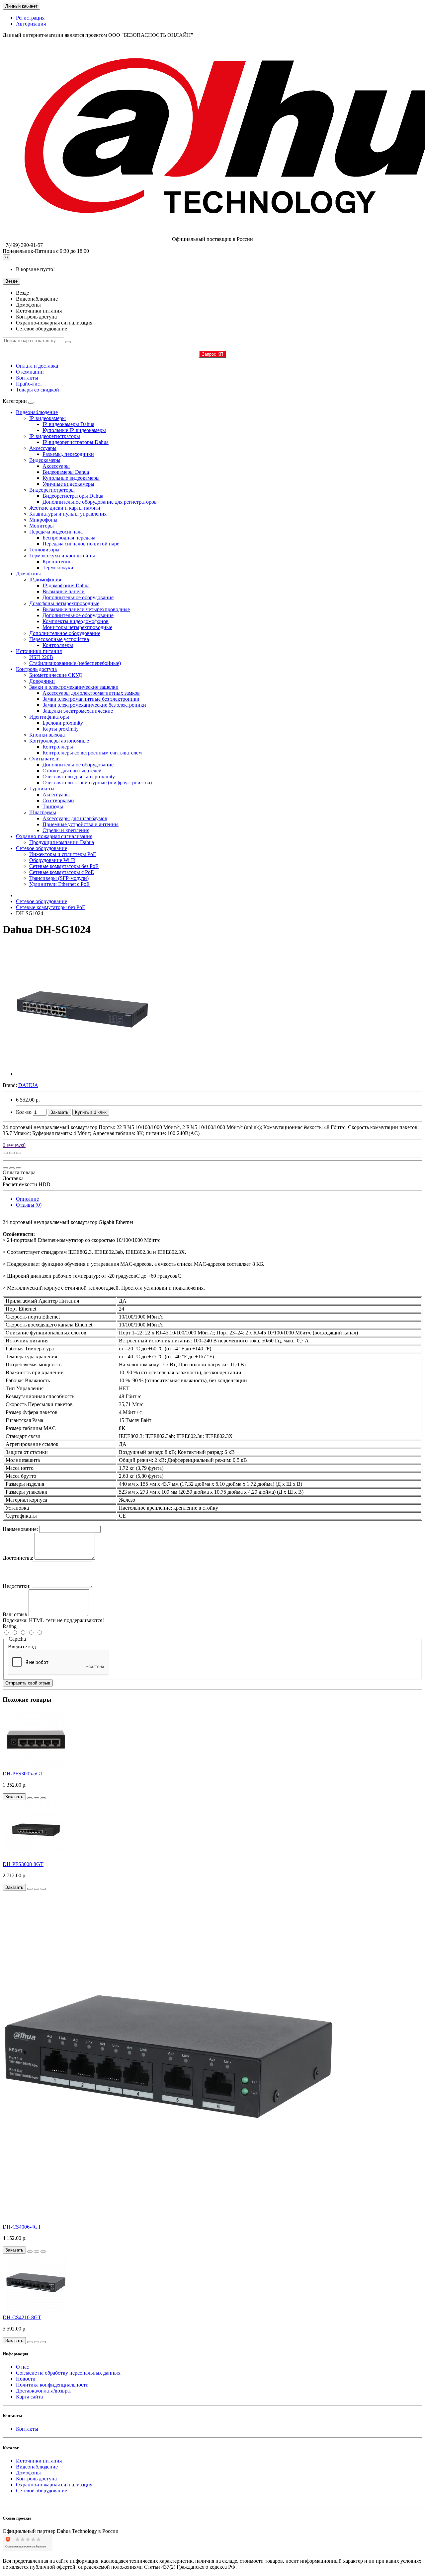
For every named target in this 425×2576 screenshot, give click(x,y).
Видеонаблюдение (37, 412)
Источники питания (39, 651)
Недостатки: (17, 1586)
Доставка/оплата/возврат (44, 2391)
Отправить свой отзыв (28, 1683)
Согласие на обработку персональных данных (68, 2373)
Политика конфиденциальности (52, 2385)
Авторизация (31, 24)
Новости (26, 2379)
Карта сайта (29, 2397)
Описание (27, 1199)
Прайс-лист (29, 384)
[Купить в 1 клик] (30, 1798)
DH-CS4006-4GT (22, 2227)
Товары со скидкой (38, 390)
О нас (22, 2367)
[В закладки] (12, 1153)
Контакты (27, 378)
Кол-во (24, 1112)
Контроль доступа (36, 669)
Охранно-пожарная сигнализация (54, 836)
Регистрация (30, 18)
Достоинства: (18, 1558)
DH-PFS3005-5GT (23, 1774)
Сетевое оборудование (42, 848)
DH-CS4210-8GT (22, 2317)
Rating (10, 1626)
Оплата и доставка (37, 366)
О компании (30, 372)
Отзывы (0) (29, 1205)
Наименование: (20, 1529)
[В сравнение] (19, 1153)
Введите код (22, 1646)
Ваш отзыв (15, 1614)
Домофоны (28, 573)
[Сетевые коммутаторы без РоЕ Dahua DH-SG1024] (82, 1074)
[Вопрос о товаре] (5, 1153)
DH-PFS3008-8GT (23, 1864)
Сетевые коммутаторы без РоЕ (51, 907)
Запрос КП (212, 354)
